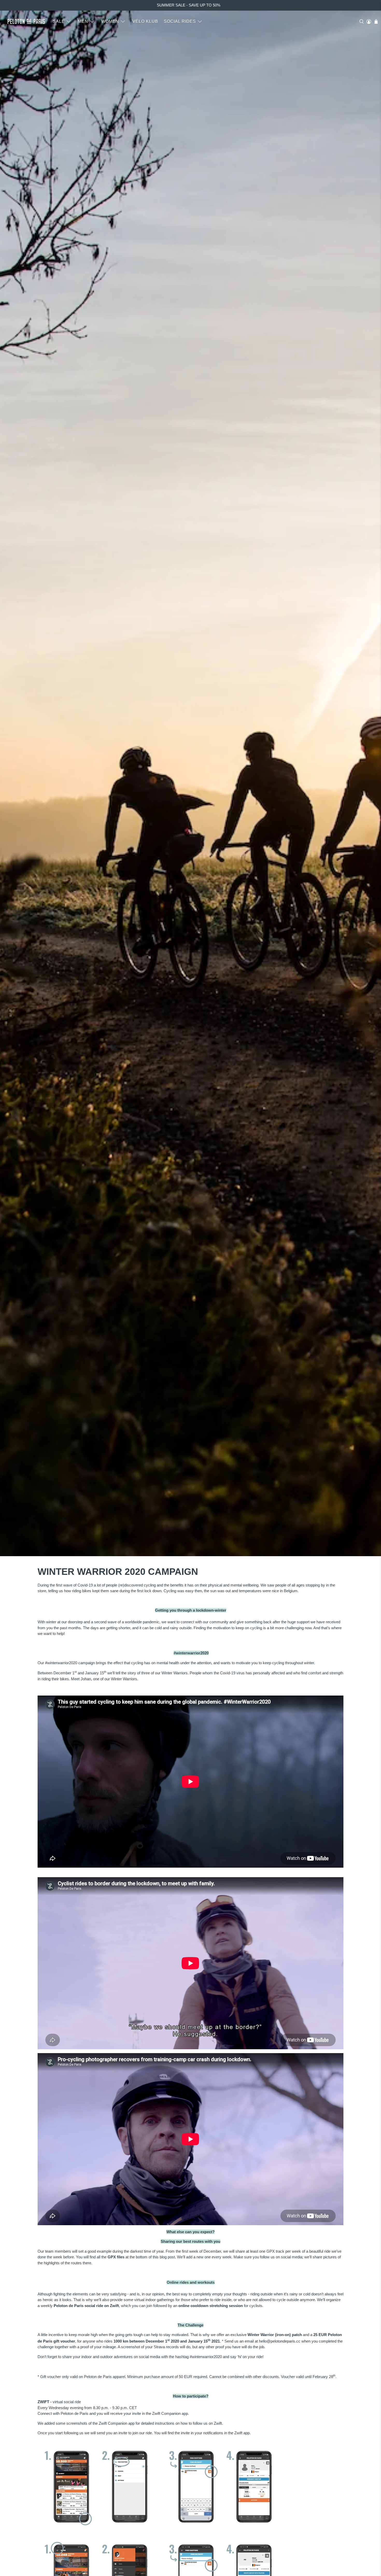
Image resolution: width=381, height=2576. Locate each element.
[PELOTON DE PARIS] (26, 21)
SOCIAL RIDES (180, 21)
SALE (59, 21)
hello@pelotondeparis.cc (280, 2341)
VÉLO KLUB (145, 21)
